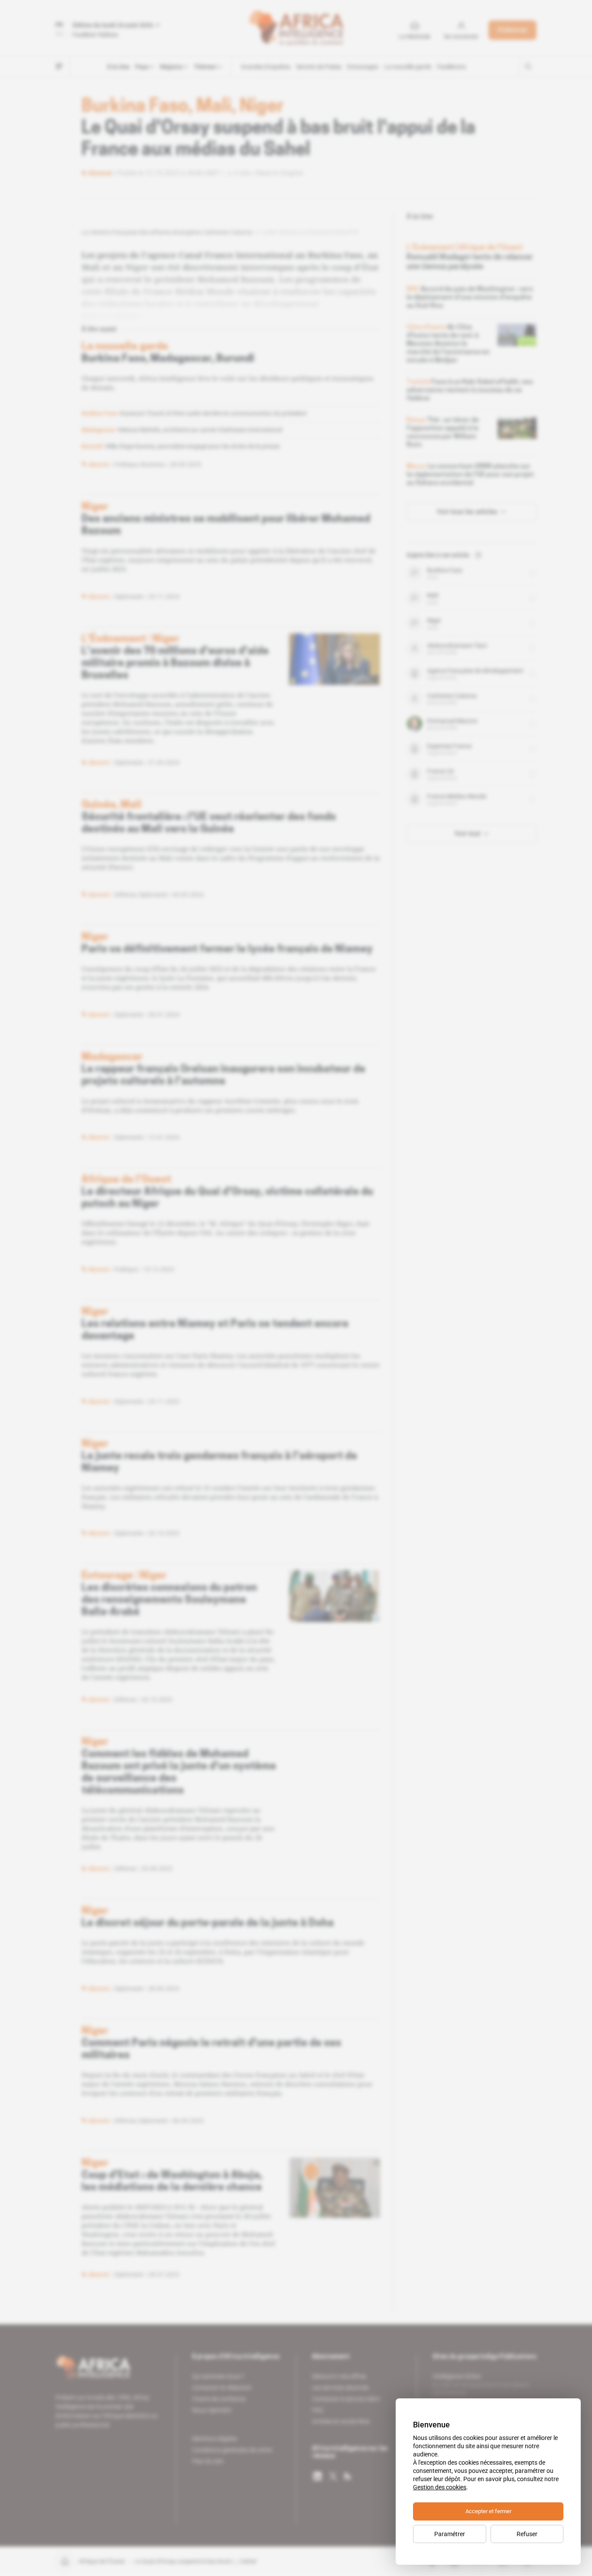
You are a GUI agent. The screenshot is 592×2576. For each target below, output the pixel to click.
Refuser (527, 2534)
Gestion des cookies (440, 2487)
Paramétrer (450, 2534)
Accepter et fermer (488, 2511)
